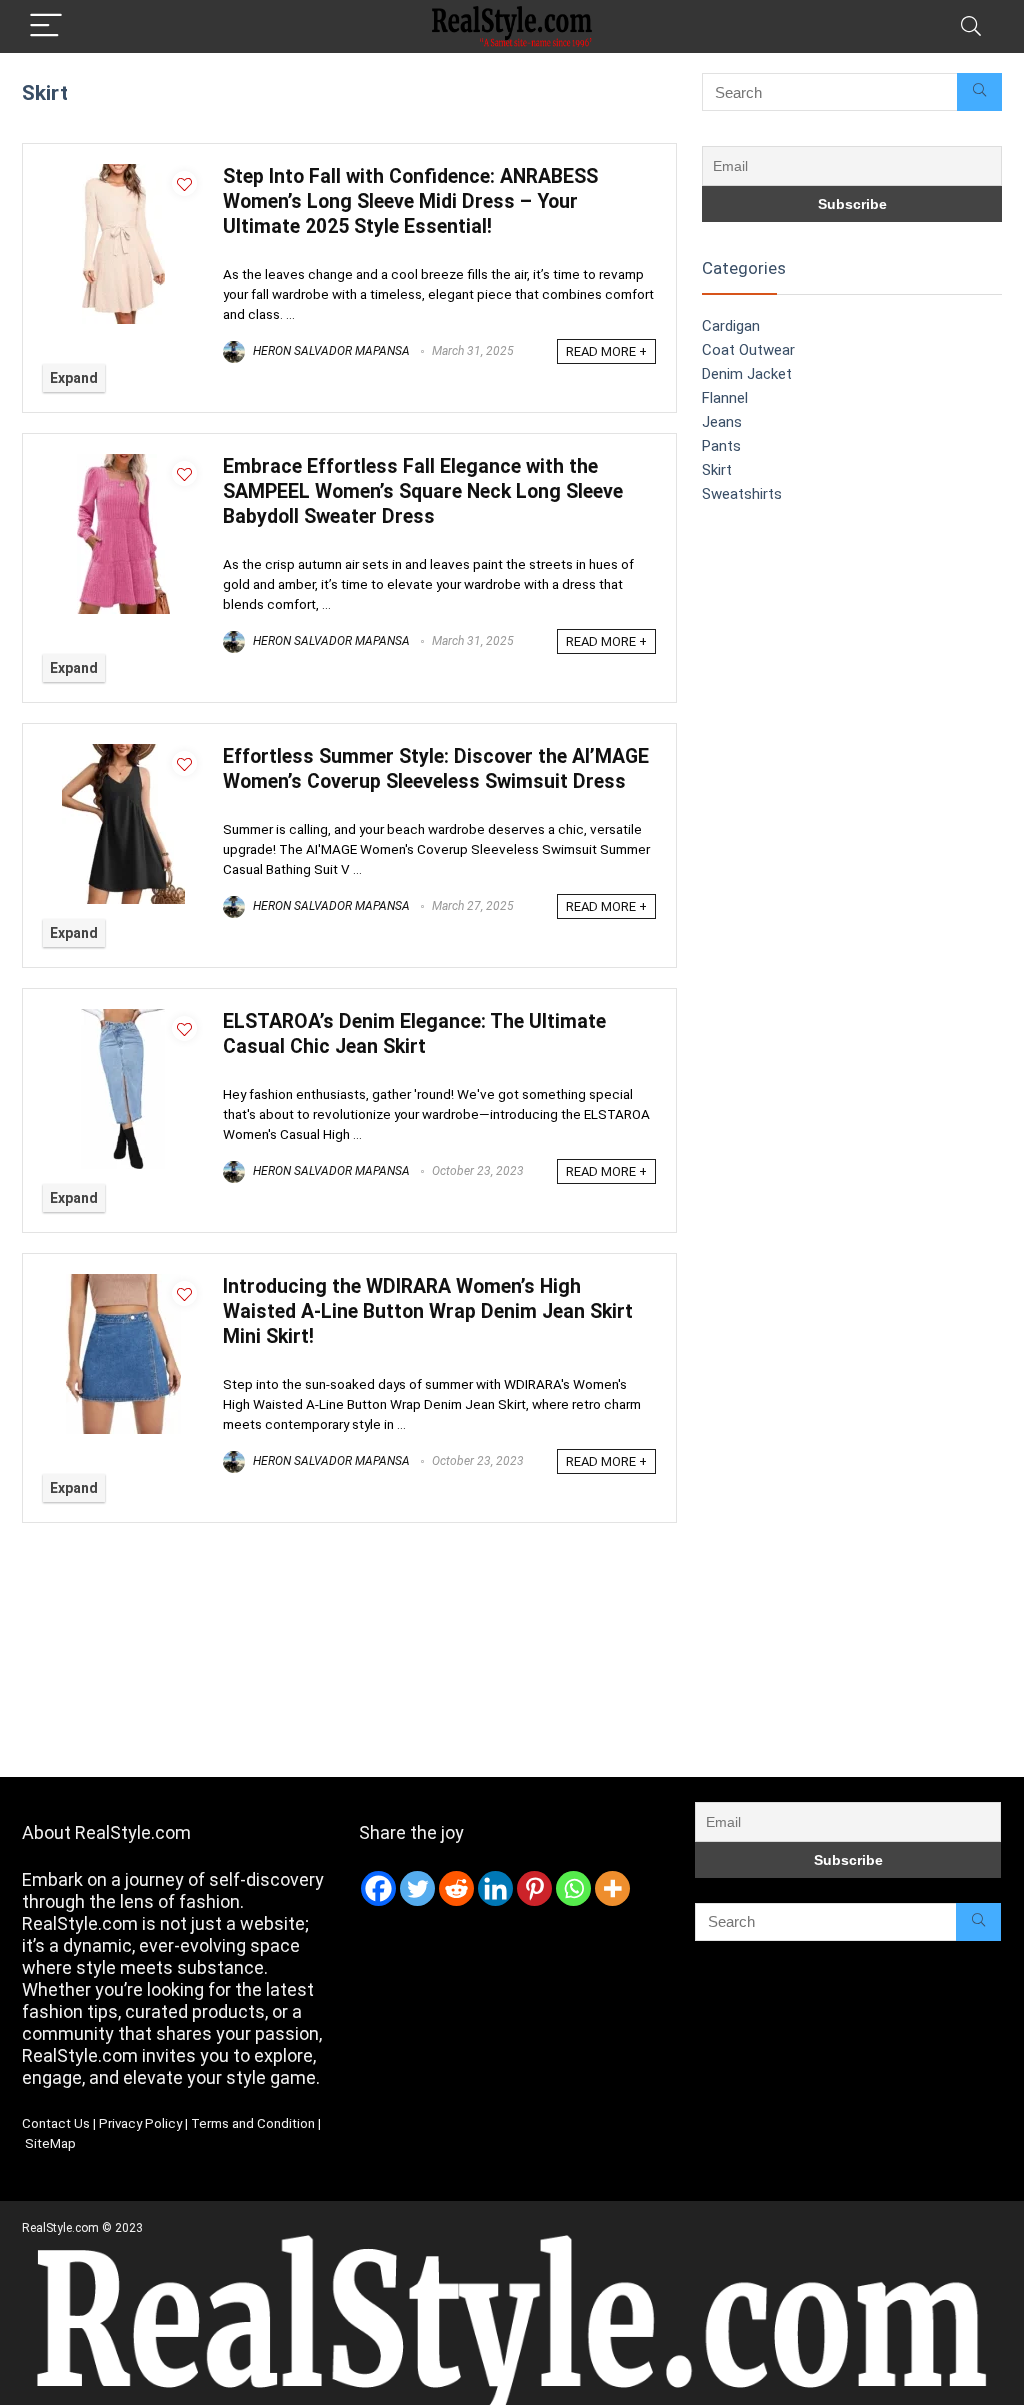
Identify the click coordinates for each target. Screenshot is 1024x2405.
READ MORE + (606, 351)
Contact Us (56, 2123)
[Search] (971, 26)
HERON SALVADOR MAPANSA (330, 351)
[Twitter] (417, 1888)
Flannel (725, 398)
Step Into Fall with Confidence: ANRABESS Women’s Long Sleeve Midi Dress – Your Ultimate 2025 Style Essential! (410, 201)
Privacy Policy (140, 2123)
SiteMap (50, 2143)
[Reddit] (456, 1888)
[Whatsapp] (573, 1888)
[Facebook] (378, 1888)
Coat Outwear (748, 350)
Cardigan (731, 326)
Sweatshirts (742, 494)
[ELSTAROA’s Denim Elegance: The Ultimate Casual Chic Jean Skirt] (123, 1018)
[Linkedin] (495, 1888)
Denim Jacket (747, 374)
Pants (721, 446)
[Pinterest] (534, 1888)
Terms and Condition (253, 2123)
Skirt (717, 470)
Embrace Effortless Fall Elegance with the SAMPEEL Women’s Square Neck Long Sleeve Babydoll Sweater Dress (423, 491)
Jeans (722, 422)
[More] (612, 1888)
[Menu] (46, 26)
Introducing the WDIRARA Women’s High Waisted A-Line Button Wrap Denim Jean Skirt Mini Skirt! (428, 1311)
